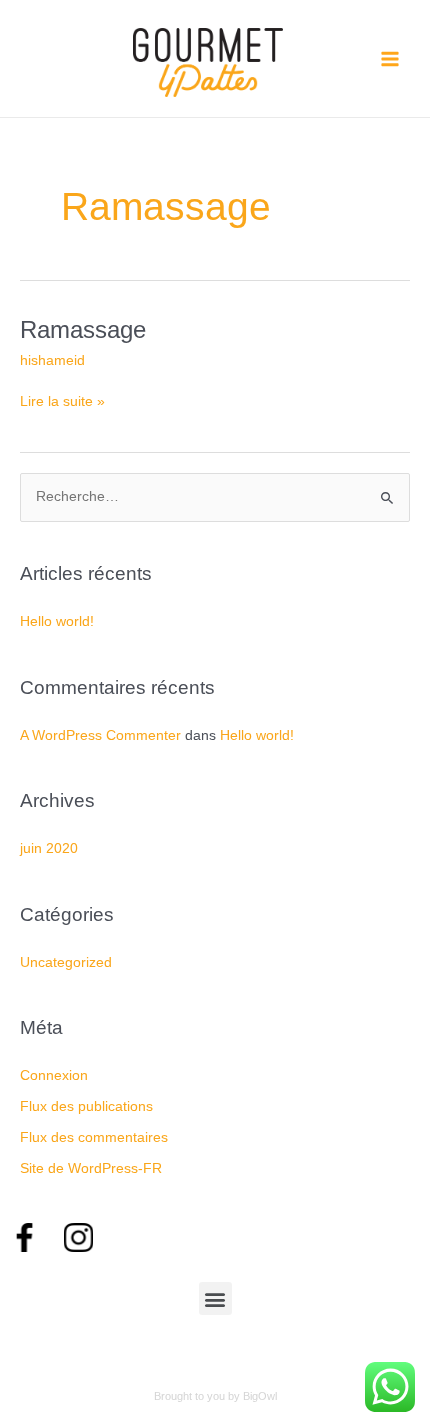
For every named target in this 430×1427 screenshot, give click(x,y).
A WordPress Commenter (100, 735)
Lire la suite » (62, 400)
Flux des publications (86, 1106)
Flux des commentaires (94, 1137)
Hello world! (57, 621)
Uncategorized (66, 962)
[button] (215, 1298)
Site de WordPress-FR (91, 1168)
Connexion (54, 1075)
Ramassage (83, 330)
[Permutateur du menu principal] (390, 58)
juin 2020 (49, 848)
